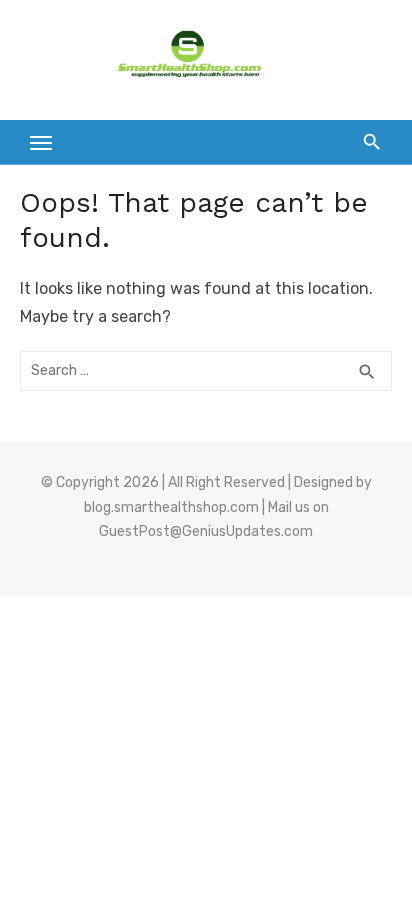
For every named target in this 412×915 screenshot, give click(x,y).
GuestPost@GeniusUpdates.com (206, 531)
